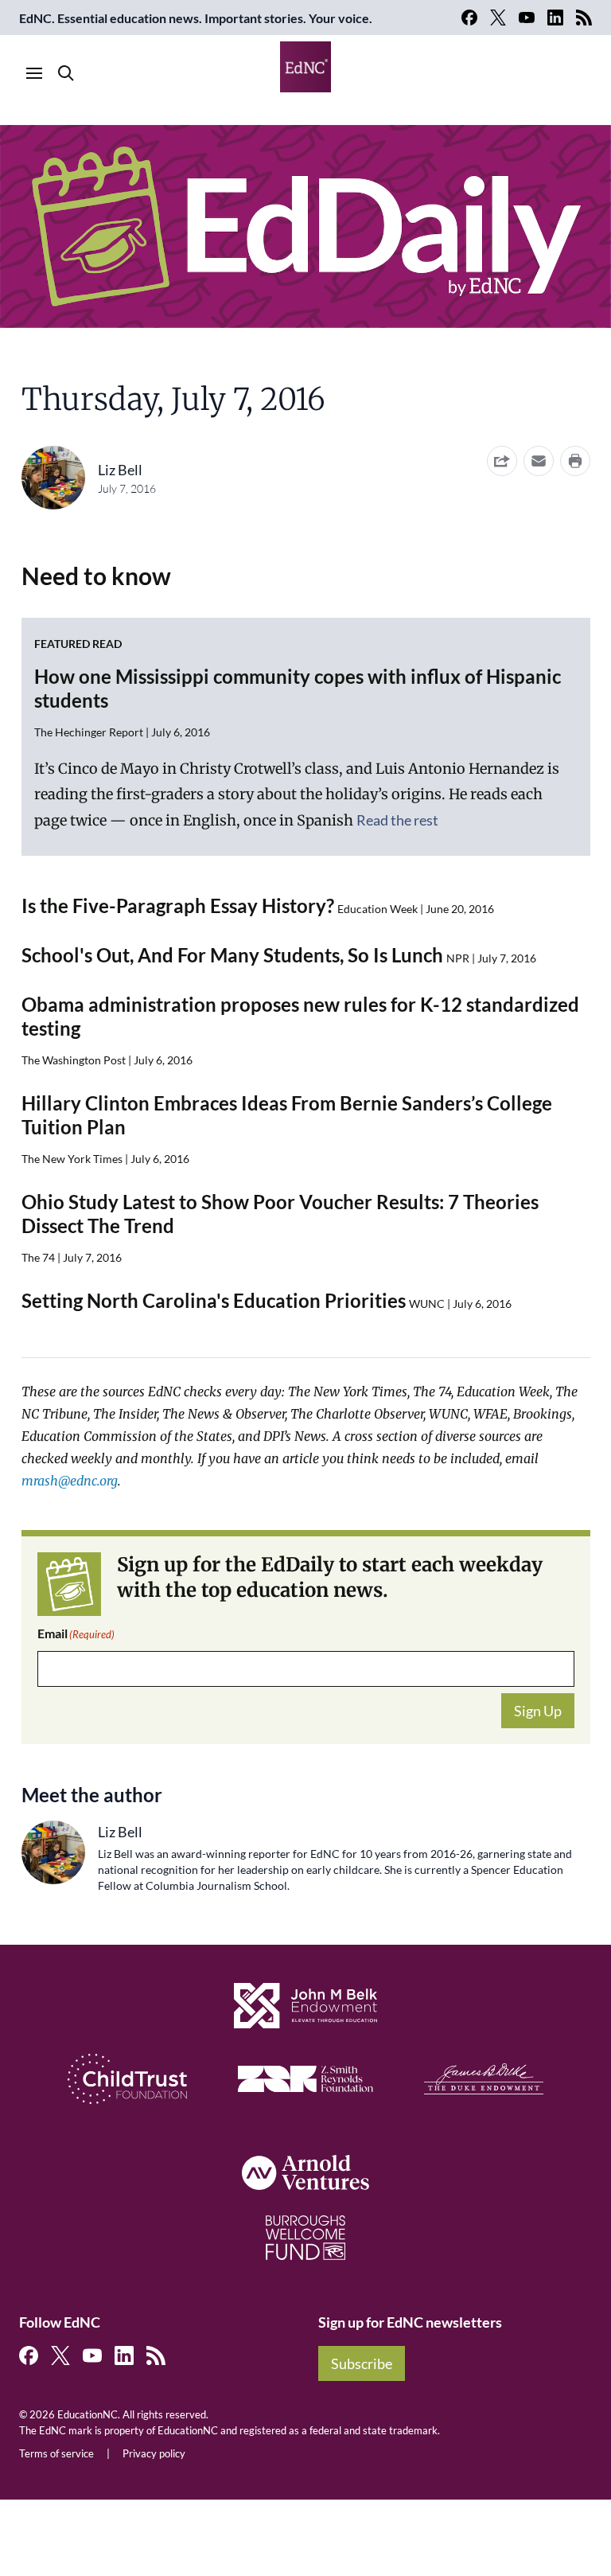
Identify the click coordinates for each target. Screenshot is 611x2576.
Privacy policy (154, 2453)
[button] (539, 461)
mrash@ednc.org (70, 1481)
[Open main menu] (34, 73)
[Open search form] (66, 73)
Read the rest (397, 820)
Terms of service (56, 2453)
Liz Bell (120, 470)
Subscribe (362, 2363)
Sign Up (538, 1711)
